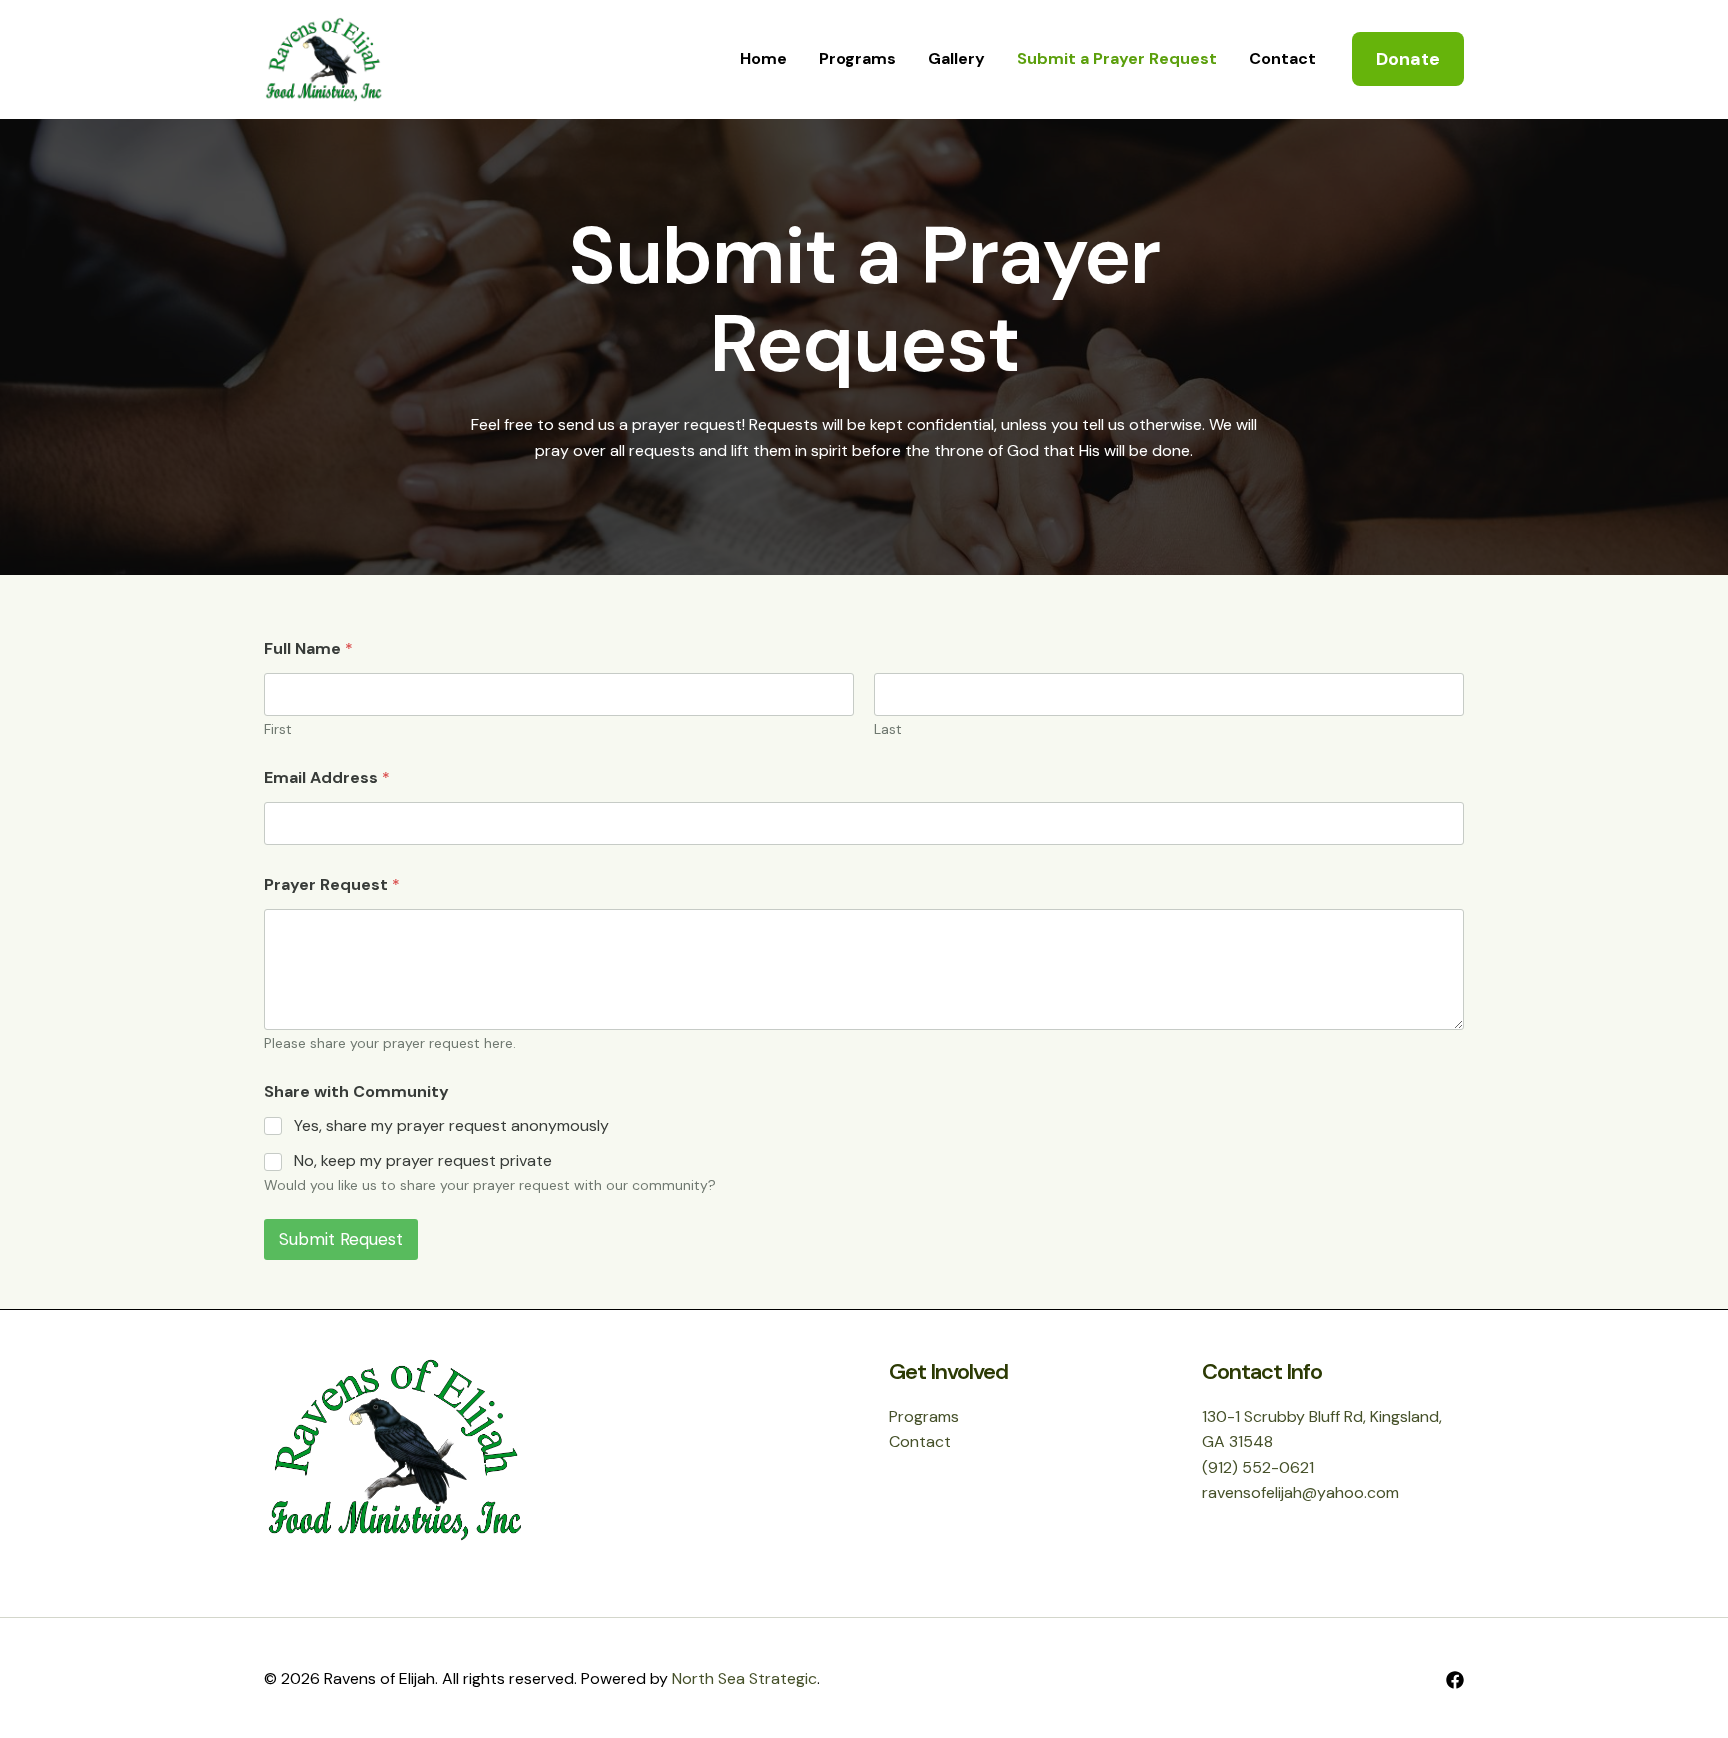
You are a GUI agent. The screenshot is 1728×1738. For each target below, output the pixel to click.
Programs (857, 58)
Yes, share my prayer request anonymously (451, 1126)
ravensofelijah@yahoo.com (1300, 1492)
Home (763, 58)
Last (888, 729)
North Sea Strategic (744, 1678)
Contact (1282, 58)
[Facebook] (1455, 1680)
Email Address (327, 777)
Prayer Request (332, 884)
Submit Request (341, 1239)
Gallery (956, 58)
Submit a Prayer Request (1117, 58)
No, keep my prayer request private (423, 1161)
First (278, 729)
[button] (1408, 59)
